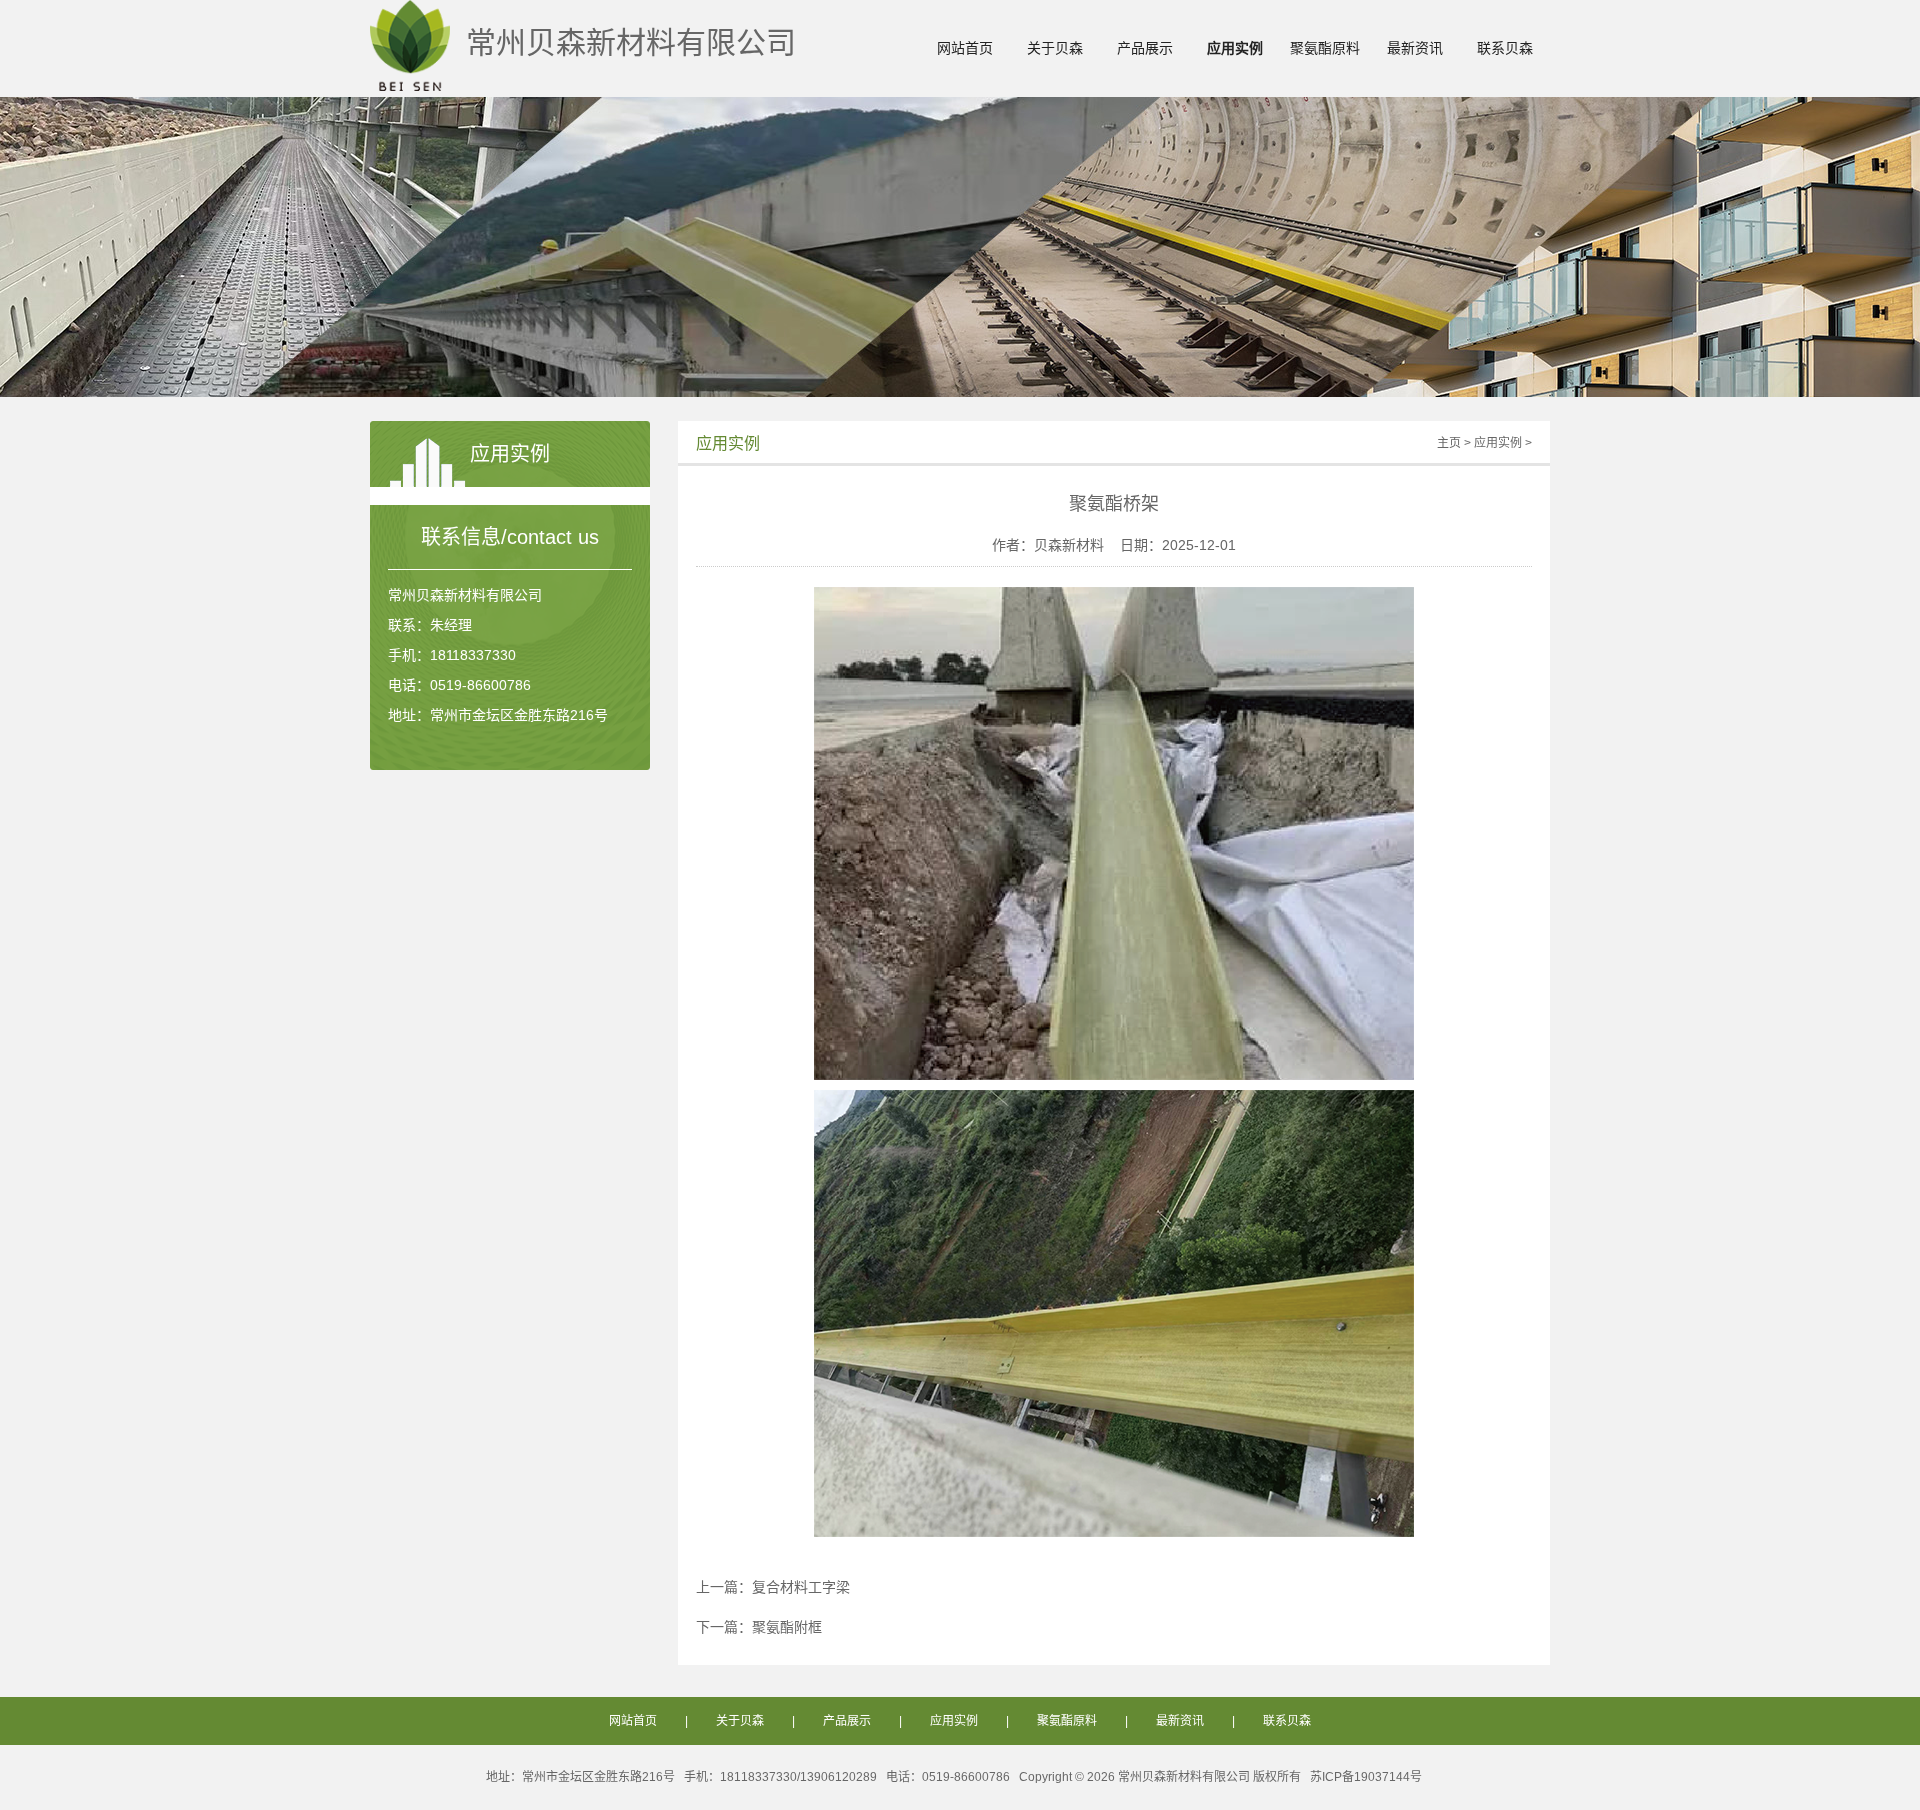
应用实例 (1235, 48)
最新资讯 (1415, 48)
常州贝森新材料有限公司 (623, 42)
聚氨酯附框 (787, 1627)
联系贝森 (1505, 48)
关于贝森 (1055, 48)
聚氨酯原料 (1325, 48)
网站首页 (965, 48)
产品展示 (1145, 48)
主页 (1449, 443)
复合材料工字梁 (801, 1587)
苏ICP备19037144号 (1366, 1777)
